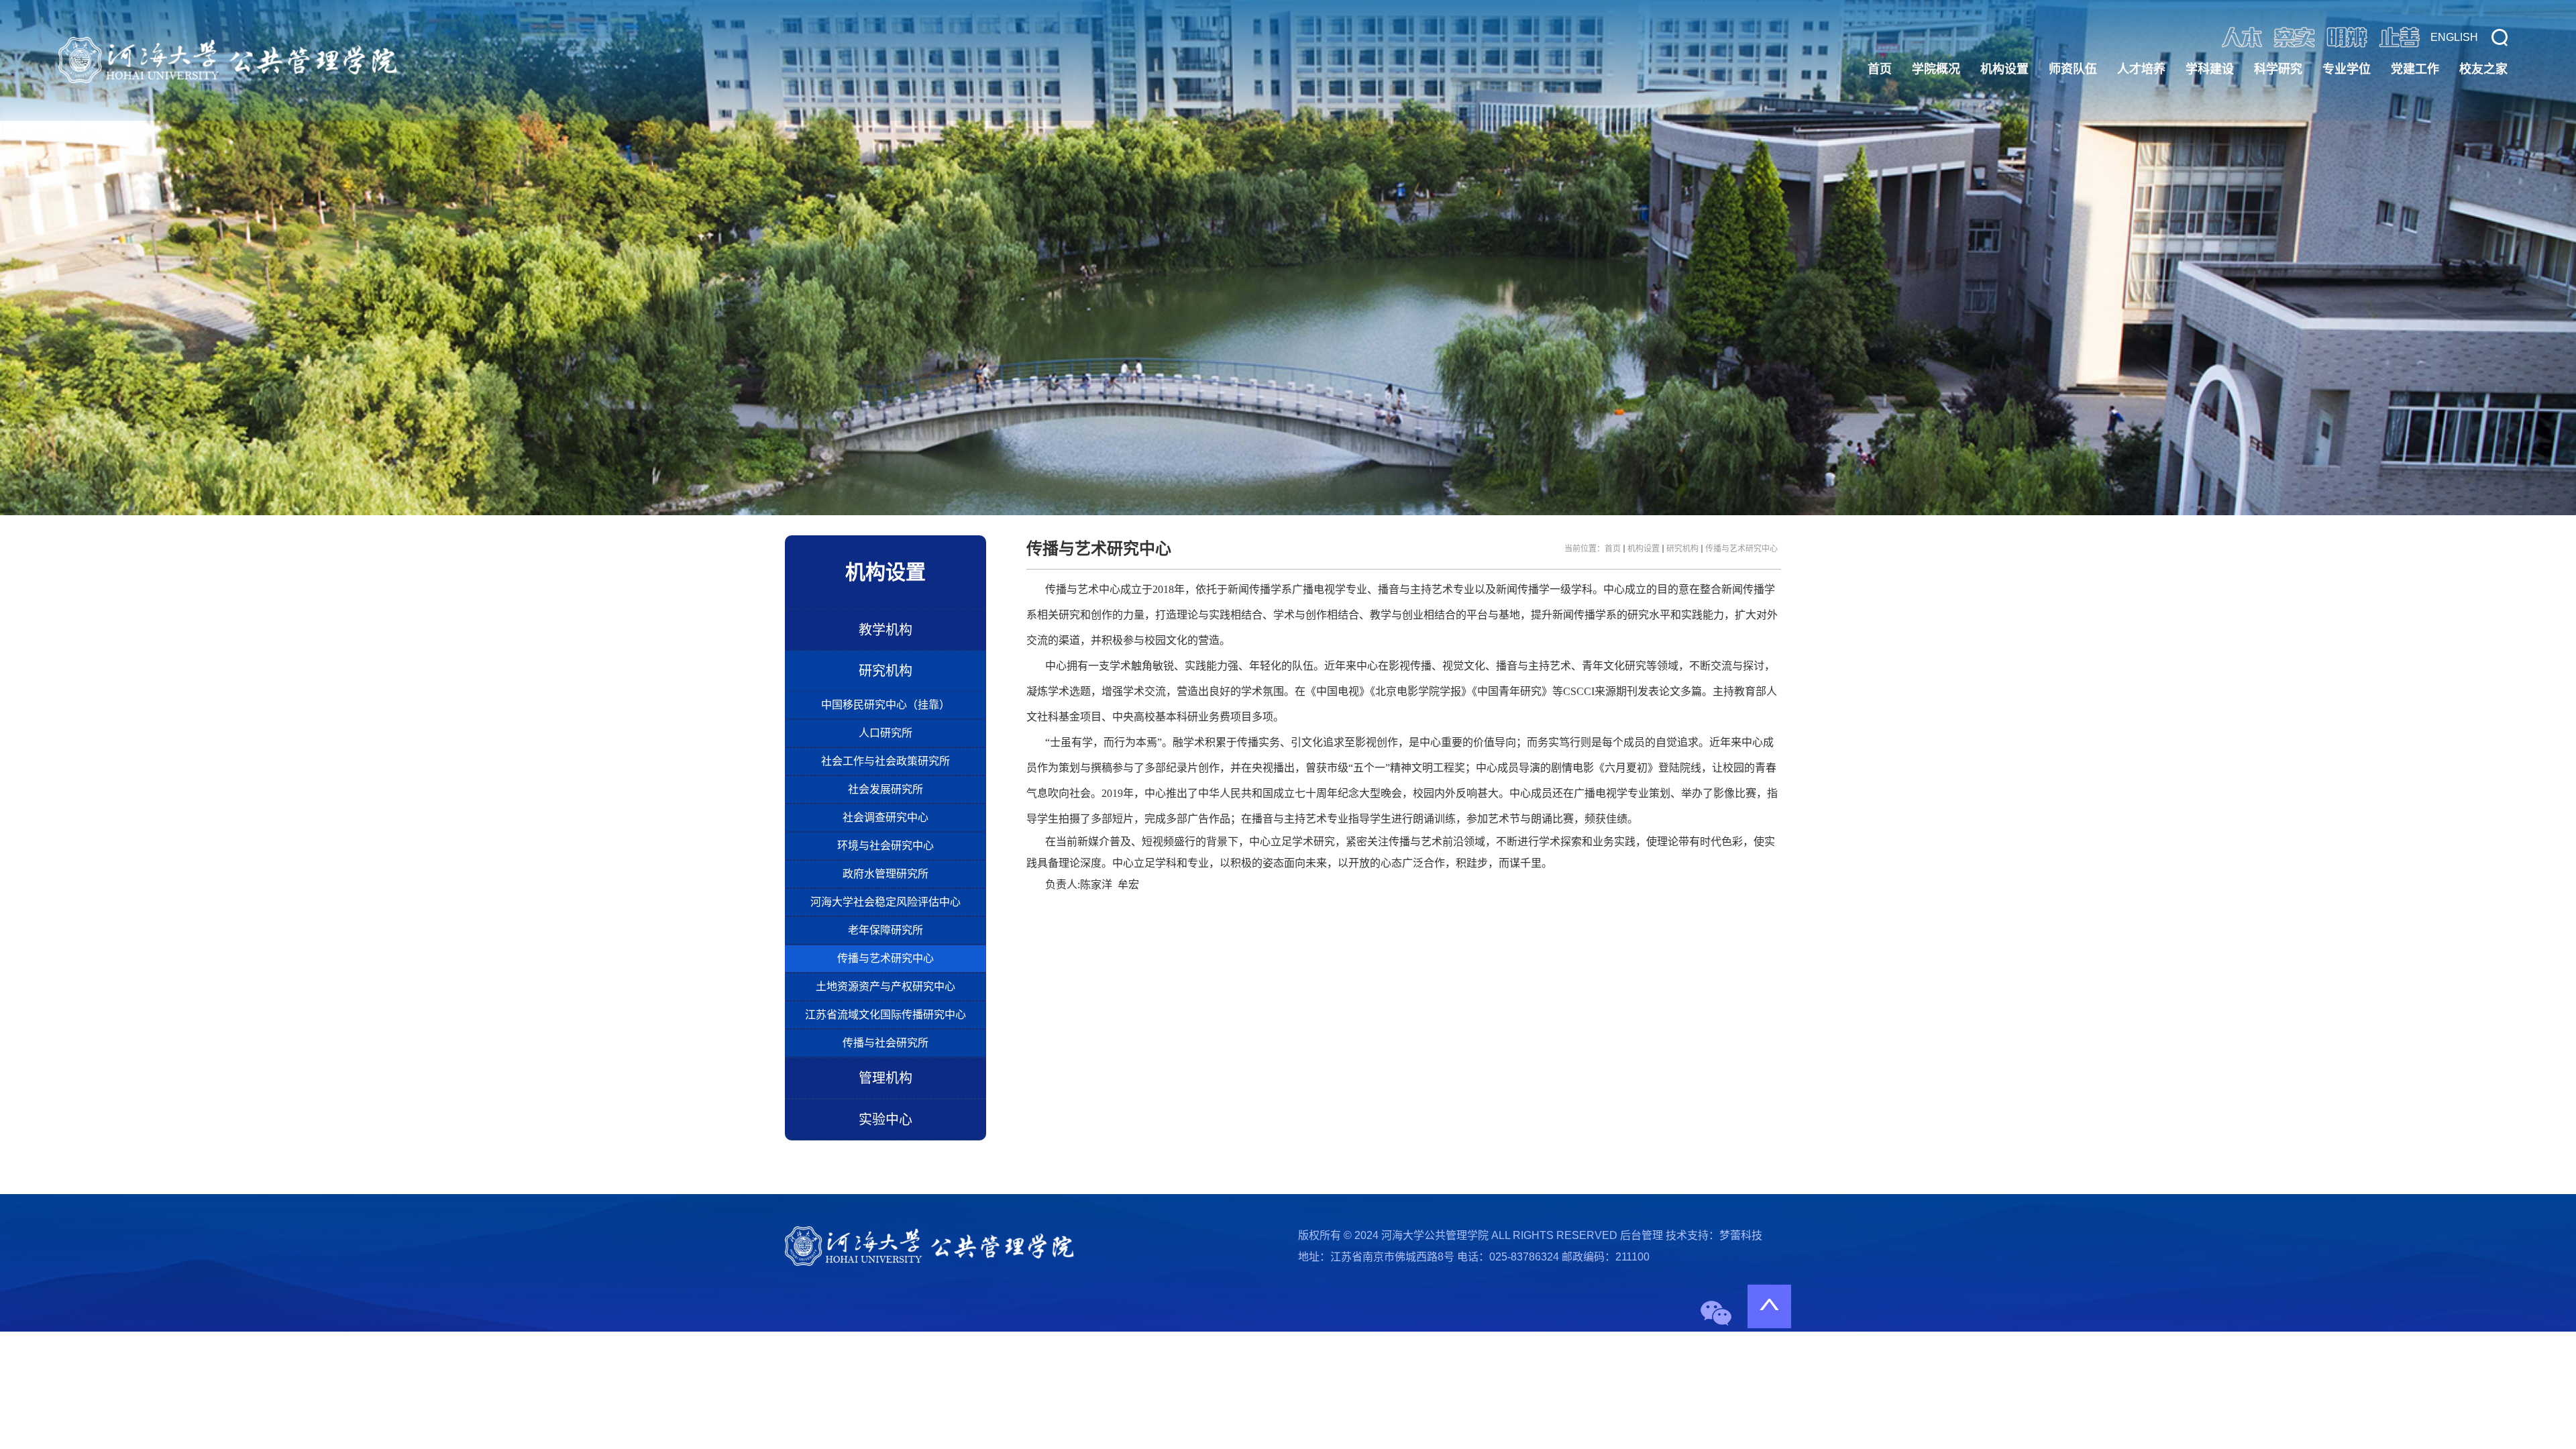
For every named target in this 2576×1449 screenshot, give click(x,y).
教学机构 (885, 630)
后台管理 (1642, 1235)
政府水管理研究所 (885, 874)
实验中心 (885, 1120)
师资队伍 (2073, 69)
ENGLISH (2454, 37)
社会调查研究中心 (885, 817)
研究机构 (885, 671)
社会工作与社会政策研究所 (885, 761)
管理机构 (885, 1078)
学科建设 (2210, 69)
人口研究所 (885, 733)
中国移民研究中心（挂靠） (885, 705)
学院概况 (1936, 69)
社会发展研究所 (885, 789)
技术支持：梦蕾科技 (1714, 1235)
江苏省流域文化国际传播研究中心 (885, 1015)
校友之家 (2483, 69)
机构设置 (2004, 69)
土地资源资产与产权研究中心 (885, 986)
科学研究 (2278, 69)
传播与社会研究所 (885, 1043)
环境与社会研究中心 (885, 846)
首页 (1880, 69)
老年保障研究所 (885, 930)
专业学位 (2347, 69)
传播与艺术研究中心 (885, 958)
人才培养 (2141, 69)
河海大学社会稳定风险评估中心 (885, 902)
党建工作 (2415, 69)
